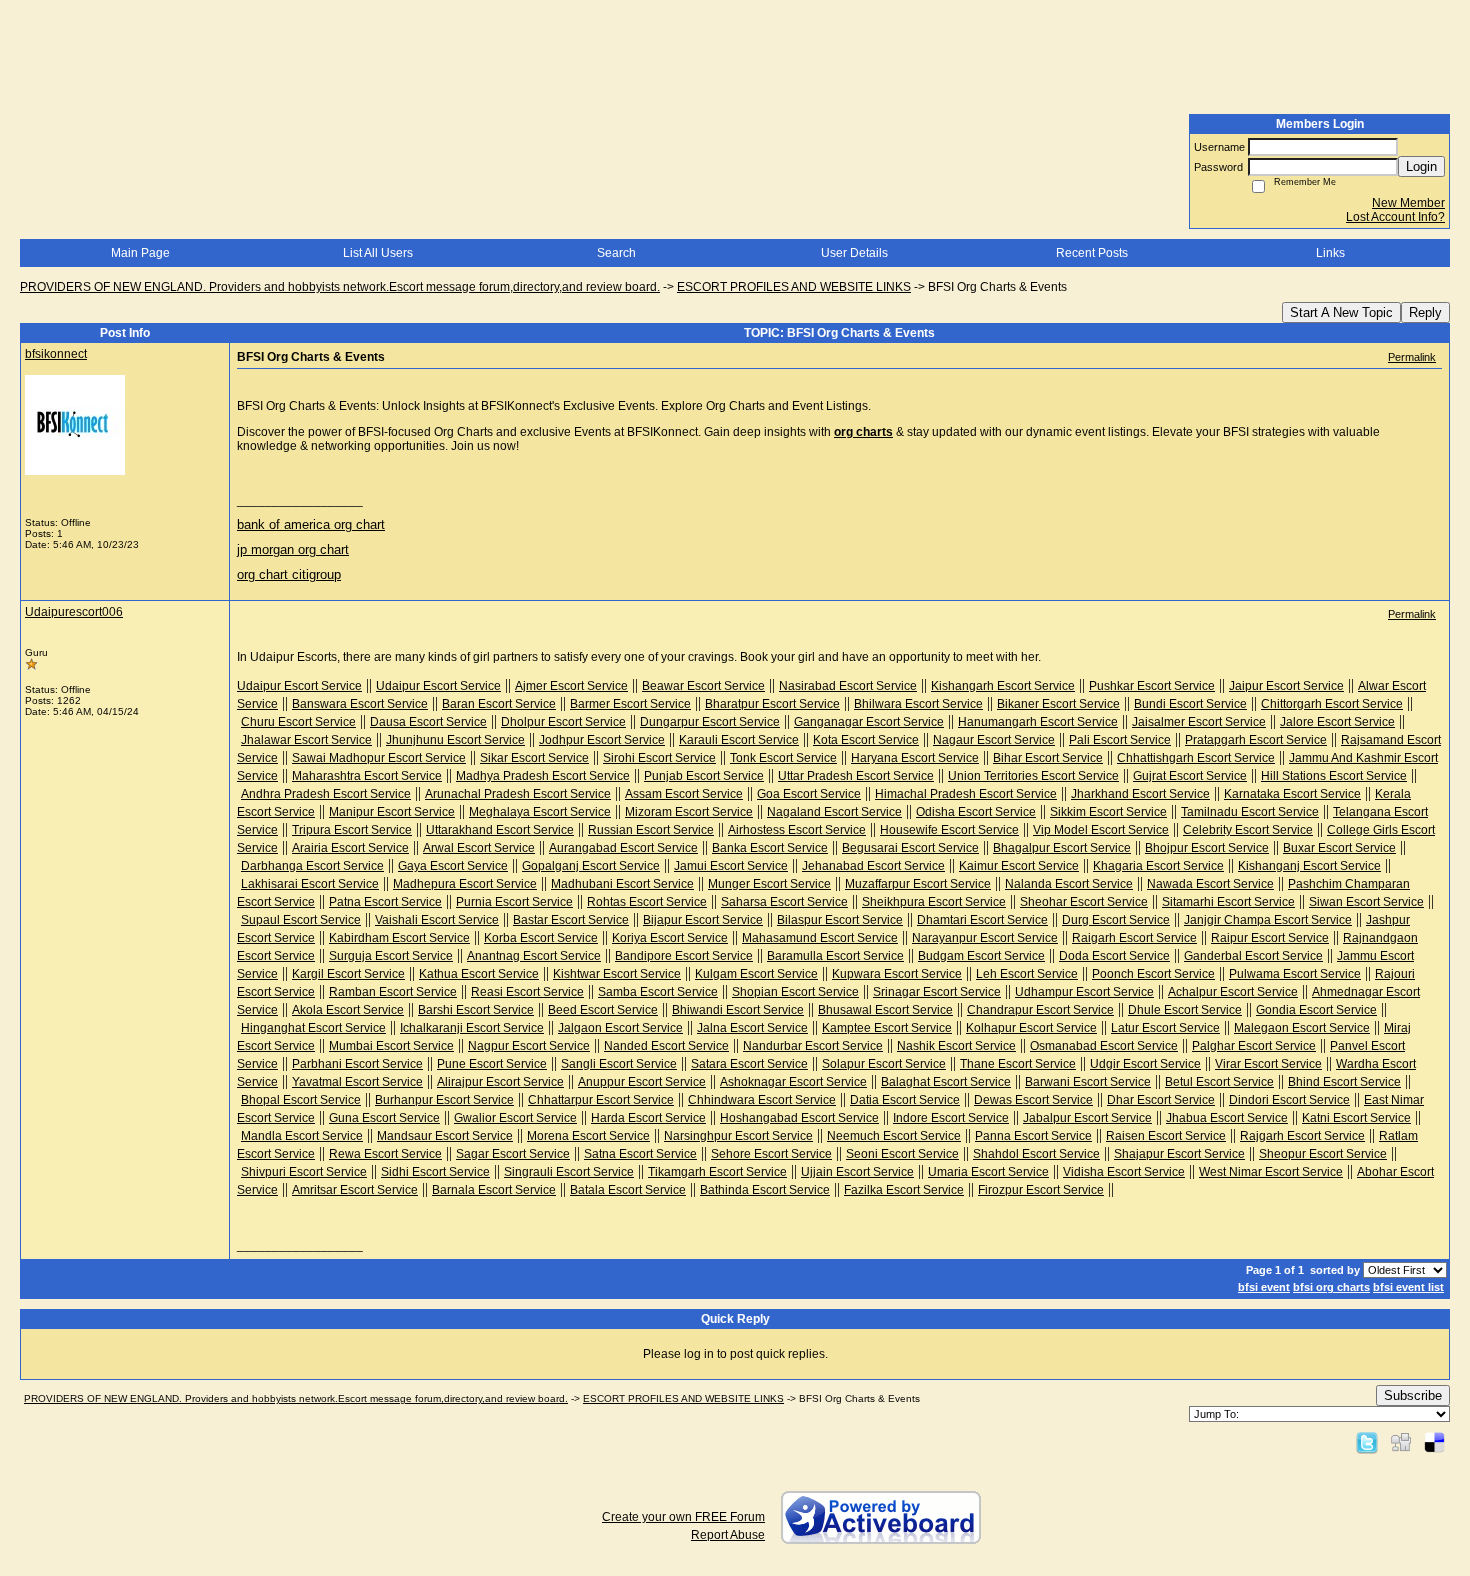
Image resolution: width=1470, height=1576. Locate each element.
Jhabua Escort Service (1227, 1118)
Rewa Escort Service (385, 1154)
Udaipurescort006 (74, 612)
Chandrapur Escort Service (1040, 1010)
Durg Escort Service (1116, 920)
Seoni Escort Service (902, 1154)
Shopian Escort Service (795, 992)
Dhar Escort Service (1161, 1100)
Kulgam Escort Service (756, 974)
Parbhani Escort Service (357, 1064)
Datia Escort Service (905, 1100)
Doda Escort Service (1114, 956)
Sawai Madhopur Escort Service (379, 758)
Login (1421, 166)
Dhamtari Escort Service (982, 920)
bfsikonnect (56, 354)
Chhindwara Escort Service (762, 1100)
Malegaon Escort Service (1302, 1028)
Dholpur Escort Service (563, 722)
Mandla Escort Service (302, 1136)
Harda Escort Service (648, 1118)
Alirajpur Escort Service (500, 1082)
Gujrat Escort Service (1190, 776)
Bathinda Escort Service (765, 1190)
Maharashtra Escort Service (367, 776)
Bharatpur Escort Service (772, 704)
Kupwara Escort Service (897, 974)
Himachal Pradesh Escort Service (966, 794)
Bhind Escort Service (1344, 1082)
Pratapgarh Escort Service (1256, 740)
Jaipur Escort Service (1286, 686)
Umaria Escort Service (988, 1172)
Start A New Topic (1341, 312)
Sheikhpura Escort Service (934, 902)
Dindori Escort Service (1289, 1100)
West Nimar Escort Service (1271, 1172)
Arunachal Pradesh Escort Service (518, 794)
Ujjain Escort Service (857, 1172)
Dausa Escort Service (428, 722)
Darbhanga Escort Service (312, 866)
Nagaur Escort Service (994, 740)
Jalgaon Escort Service (620, 1028)
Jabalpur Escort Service (1087, 1118)
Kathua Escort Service (479, 974)
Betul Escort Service (1219, 1082)
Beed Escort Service (603, 1010)
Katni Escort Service (1356, 1118)
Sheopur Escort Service (1323, 1154)
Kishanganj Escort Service (1309, 866)
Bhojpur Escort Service (1207, 848)
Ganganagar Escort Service (869, 722)
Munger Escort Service (769, 884)
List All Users (378, 253)
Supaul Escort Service (301, 920)
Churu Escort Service (298, 722)
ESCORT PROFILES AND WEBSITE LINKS (794, 287)
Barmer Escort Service (630, 704)
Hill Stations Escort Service (1334, 776)
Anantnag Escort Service (534, 956)
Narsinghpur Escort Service (738, 1136)
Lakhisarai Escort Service (310, 884)
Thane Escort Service (1018, 1064)
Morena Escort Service (588, 1136)
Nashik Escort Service (956, 1046)
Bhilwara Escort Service (918, 704)
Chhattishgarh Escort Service (1196, 758)
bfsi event (1264, 1287)
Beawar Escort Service (703, 686)
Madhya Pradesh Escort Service (543, 776)
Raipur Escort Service (1270, 938)
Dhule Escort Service (1185, 1010)
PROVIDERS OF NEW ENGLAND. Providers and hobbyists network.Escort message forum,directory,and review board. (340, 287)
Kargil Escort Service (348, 974)
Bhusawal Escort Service (885, 1010)
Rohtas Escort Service (647, 902)
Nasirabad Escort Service (848, 686)
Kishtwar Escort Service (617, 974)
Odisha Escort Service (976, 812)
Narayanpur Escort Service (985, 938)
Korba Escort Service (541, 938)
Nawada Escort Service (1210, 884)
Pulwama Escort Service (1295, 974)
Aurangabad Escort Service (623, 848)
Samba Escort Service (658, 992)
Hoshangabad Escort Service (799, 1118)
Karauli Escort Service (739, 740)
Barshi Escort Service (476, 1010)
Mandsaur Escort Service (445, 1136)
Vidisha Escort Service (1124, 1172)
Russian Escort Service (651, 830)
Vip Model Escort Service (1101, 830)
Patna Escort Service (385, 902)
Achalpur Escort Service (1233, 992)
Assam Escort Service (684, 794)
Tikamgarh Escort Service (717, 1172)
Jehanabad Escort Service (873, 866)
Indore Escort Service (951, 1118)
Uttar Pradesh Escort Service (856, 776)
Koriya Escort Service (670, 938)
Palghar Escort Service (1254, 1046)
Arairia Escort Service (350, 848)
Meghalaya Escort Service (540, 812)
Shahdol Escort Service (1036, 1154)
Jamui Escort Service (731, 866)
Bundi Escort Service (1190, 704)
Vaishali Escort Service (437, 920)
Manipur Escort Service (392, 812)
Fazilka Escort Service (904, 1190)
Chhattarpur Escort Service (601, 1100)
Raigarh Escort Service (1134, 938)
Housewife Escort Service (949, 830)
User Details (854, 253)
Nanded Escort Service (666, 1046)
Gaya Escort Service (453, 866)
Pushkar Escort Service (1152, 686)
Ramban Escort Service (393, 992)
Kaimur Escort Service (1019, 866)
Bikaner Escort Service (1058, 704)
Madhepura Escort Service (465, 884)
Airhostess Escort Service (797, 830)
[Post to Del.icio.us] (1434, 1442)
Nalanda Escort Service (1069, 884)
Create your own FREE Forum (683, 1517)
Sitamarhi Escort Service (1228, 902)
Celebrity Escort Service (1248, 830)
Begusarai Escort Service (910, 848)
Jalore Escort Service (1337, 722)
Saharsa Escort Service (784, 902)
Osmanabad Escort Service (1104, 1046)
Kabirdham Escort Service (399, 938)
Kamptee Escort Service (887, 1028)
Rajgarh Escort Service (1302, 1136)
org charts (863, 432)
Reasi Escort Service (527, 992)
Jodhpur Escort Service (602, 740)
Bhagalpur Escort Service (1062, 848)
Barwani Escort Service (1088, 1082)
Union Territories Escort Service (1033, 776)
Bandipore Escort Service (684, 956)
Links (1330, 253)
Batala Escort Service (628, 1190)
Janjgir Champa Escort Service (1268, 920)
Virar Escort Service (1268, 1064)
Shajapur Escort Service (1179, 1154)
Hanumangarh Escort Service (1038, 722)
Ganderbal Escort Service (1253, 956)
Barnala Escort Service (494, 1190)
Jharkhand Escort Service (1140, 794)
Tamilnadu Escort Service (1250, 812)
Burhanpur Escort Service (444, 1100)
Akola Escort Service (348, 1010)
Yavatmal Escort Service (357, 1082)
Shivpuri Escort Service (304, 1172)
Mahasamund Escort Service (820, 938)
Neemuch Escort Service (894, 1136)
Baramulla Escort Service (835, 956)
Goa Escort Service (809, 794)
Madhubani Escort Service (622, 884)
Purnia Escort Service (514, 902)
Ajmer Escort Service (571, 686)
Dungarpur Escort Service (710, 722)
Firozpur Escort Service (1041, 1190)
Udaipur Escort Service (299, 686)
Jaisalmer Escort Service (1199, 722)
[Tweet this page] (1367, 1442)
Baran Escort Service (499, 704)
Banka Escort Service (770, 848)
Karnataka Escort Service (1292, 794)
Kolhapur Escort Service (1031, 1028)
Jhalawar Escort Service (306, 740)
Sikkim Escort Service (1108, 812)
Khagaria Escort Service (1158, 866)
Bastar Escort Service (571, 920)
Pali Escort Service (1120, 740)
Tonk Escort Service (783, 758)
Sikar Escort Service (534, 758)
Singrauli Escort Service (569, 1172)
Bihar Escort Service (1048, 758)
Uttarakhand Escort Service (500, 830)
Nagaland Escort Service (834, 812)
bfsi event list (1408, 1287)
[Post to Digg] (1401, 1442)
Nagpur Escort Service (529, 1046)
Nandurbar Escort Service (813, 1046)
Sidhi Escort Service (435, 1172)
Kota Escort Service (866, 740)
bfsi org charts (1331, 1287)
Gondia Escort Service (1316, 1010)
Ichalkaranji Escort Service (472, 1028)
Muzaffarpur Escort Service (918, 884)
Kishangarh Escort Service (1003, 686)
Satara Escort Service (749, 1064)
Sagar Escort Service (513, 1154)
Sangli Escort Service (619, 1064)
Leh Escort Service (1027, 974)
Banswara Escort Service (360, 704)
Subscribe (1413, 1395)
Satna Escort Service (640, 1154)
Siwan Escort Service (1366, 902)
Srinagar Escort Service (937, 992)
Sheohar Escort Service (1084, 902)
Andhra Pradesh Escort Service (326, 794)
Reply (1425, 312)
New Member (1408, 203)
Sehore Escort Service (771, 1154)
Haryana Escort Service (915, 758)
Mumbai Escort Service (391, 1046)
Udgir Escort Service (1145, 1064)
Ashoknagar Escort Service (793, 1082)
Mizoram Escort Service (689, 812)
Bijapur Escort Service (703, 920)
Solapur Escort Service (884, 1064)
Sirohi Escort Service (659, 758)
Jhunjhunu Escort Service (455, 740)
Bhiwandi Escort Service (738, 1010)
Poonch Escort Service (1153, 974)
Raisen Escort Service (1166, 1136)
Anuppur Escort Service (642, 1082)
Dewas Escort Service (1033, 1100)
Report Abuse (728, 1535)
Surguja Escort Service (391, 956)
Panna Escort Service (1033, 1136)
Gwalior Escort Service (515, 1118)
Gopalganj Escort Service (591, 866)
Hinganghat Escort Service (313, 1028)
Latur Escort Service (1165, 1028)
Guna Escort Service (384, 1118)
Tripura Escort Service (352, 830)
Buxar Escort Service (1339, 848)
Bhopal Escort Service (301, 1100)
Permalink (1412, 357)
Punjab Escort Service (704, 776)
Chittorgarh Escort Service (1332, 704)
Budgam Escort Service (981, 956)
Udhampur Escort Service (1084, 992)
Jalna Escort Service (752, 1028)
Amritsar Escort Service (355, 1190)
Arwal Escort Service (479, 848)
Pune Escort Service (492, 1064)
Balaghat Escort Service (946, 1082)
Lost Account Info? (1395, 217)
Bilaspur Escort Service (840, 920)
